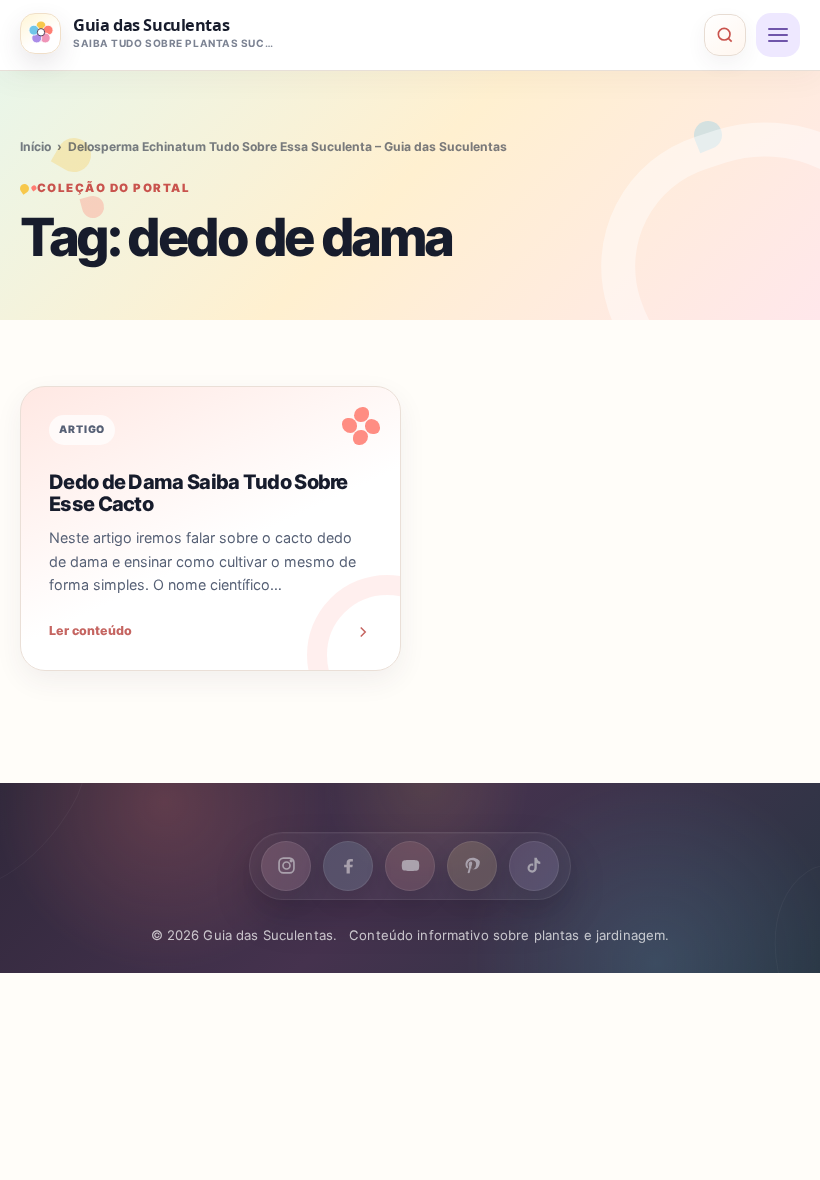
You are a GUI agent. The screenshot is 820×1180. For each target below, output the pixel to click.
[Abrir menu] (778, 35)
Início (35, 146)
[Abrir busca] (725, 35)
